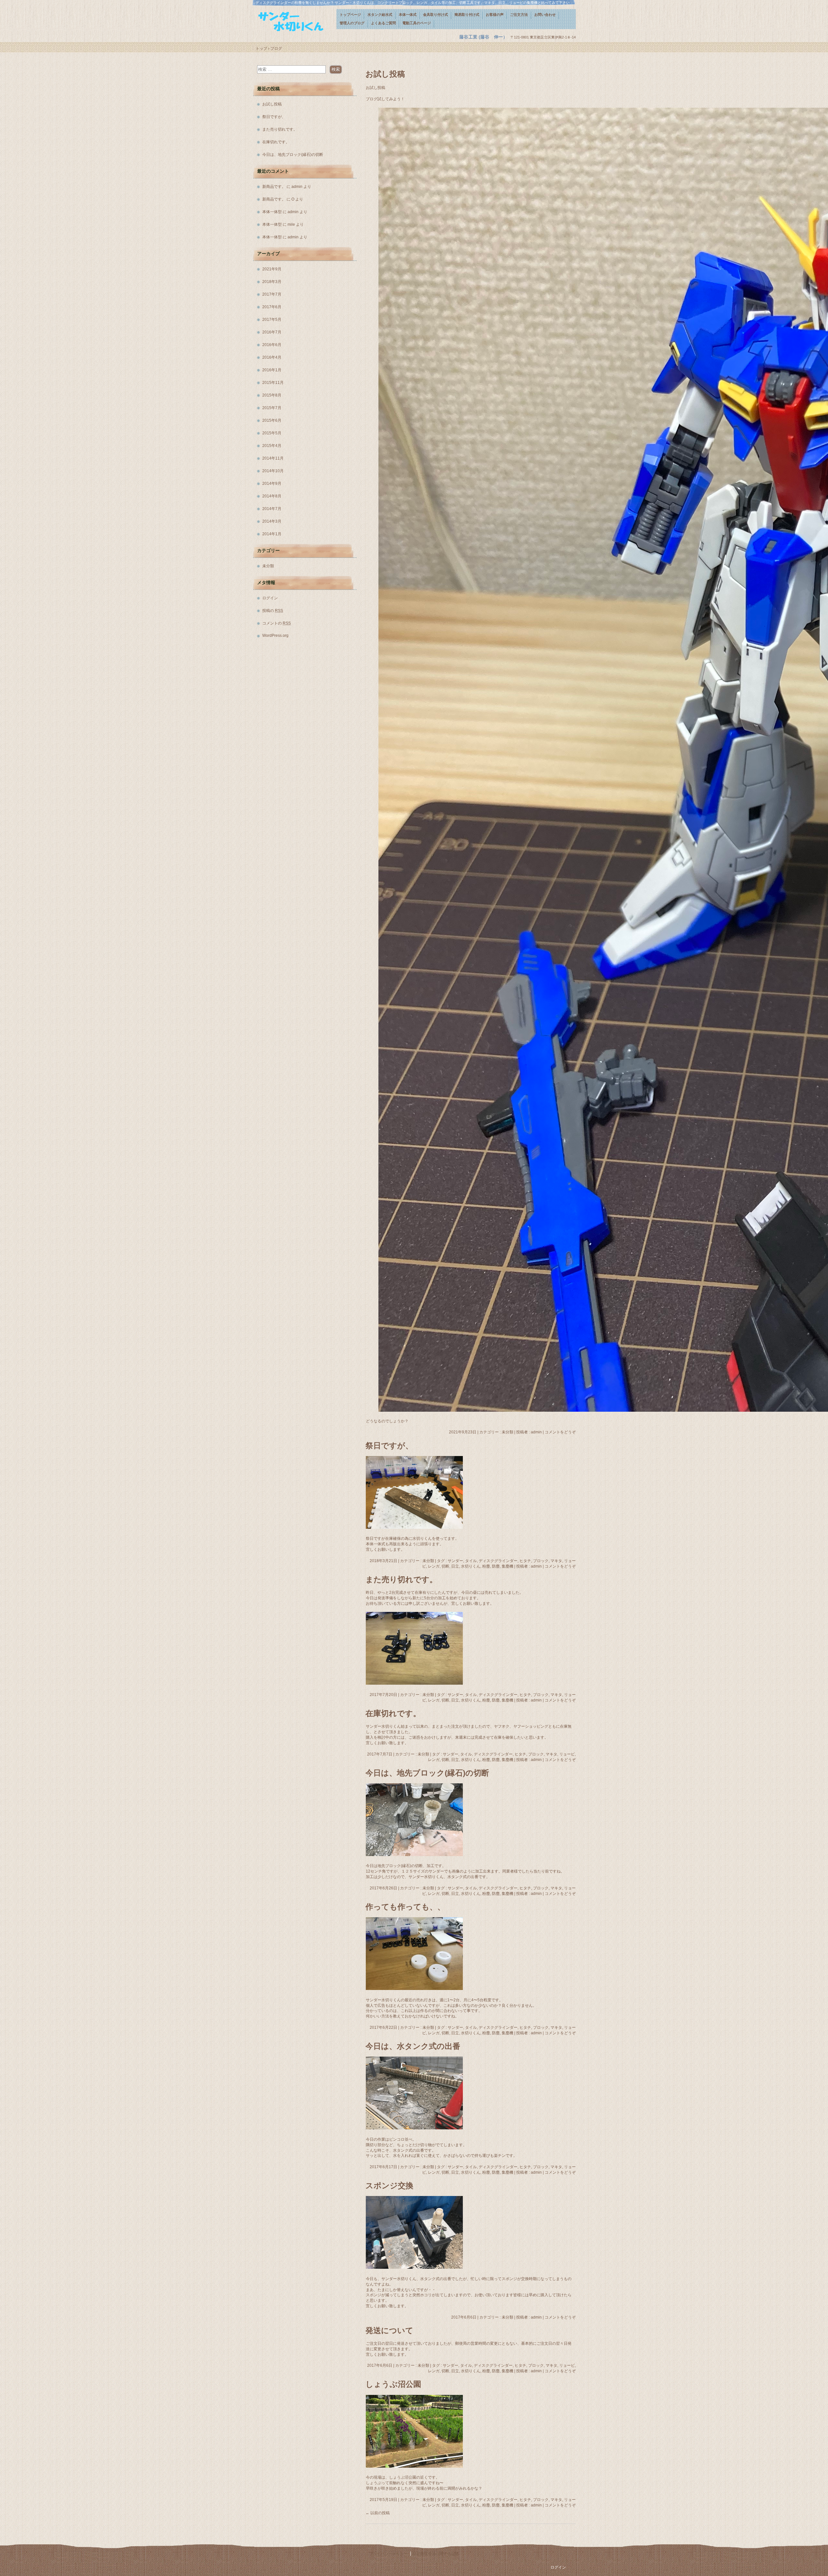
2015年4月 (272, 446)
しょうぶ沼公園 (393, 2384)
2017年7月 (272, 294)
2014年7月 (272, 509)
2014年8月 (272, 496)
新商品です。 (274, 187)
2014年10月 (273, 471)
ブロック (541, 1561)
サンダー (455, 1561)
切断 (445, 1566)
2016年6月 (272, 345)
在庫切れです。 (393, 1713)
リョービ (567, 1754)
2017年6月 (272, 307)
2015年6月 (272, 420)
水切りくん (471, 1566)
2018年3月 (272, 282)
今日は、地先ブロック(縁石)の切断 (427, 1773)
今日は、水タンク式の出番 (413, 2046)
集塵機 (507, 1566)
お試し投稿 (385, 74)
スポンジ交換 (389, 2185)
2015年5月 (272, 433)
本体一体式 (408, 15)
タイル (471, 1561)
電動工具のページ (417, 23)
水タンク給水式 (380, 15)
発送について (389, 2330)
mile (291, 224)
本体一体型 (272, 212)
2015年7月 (272, 408)
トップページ (350, 15)
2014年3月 (272, 521)
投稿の (273, 611)
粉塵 (486, 1566)
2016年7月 (272, 332)
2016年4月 (272, 357)
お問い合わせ (545, 15)
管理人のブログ (352, 23)
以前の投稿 (378, 2513)
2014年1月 (272, 534)
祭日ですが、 (389, 1446)
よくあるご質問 (383, 23)
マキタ (556, 1561)
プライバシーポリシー (388, 2554)
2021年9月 (272, 269)
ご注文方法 (519, 15)
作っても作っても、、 (405, 1907)
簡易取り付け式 (467, 15)
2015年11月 (273, 383)
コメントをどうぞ (560, 1432)
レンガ (434, 1566)
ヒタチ (525, 1561)
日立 (455, 1566)
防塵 (496, 1566)
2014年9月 (272, 484)
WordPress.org (275, 636)
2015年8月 (272, 395)
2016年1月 (272, 370)
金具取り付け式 (436, 15)
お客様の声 (495, 15)
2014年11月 (273, 458)
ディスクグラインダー (498, 1561)
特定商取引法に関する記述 (436, 2554)
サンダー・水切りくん (294, 22)
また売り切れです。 (401, 1579)
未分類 (507, 1432)
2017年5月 (272, 320)
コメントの (277, 623)
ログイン (270, 598)
